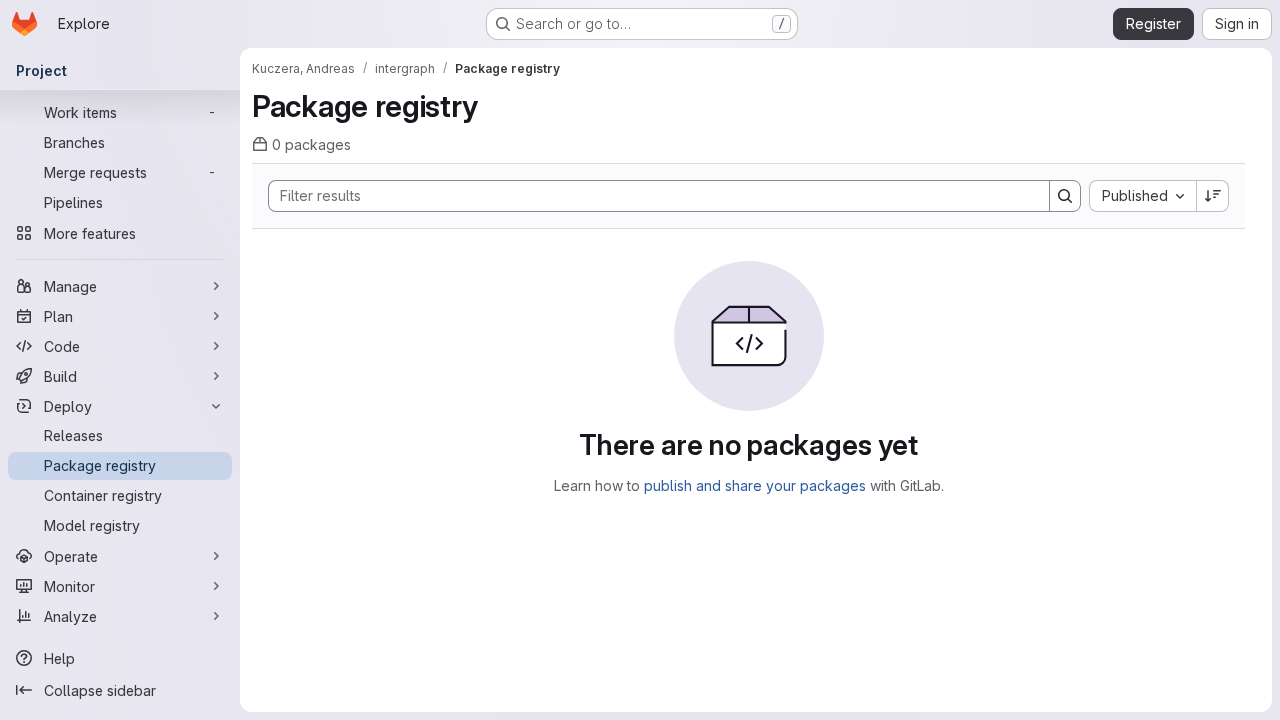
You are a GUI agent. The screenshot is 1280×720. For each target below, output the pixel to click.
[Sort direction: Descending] (1213, 196)
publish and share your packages (755, 485)
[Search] (1065, 196)
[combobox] (1142, 196)
